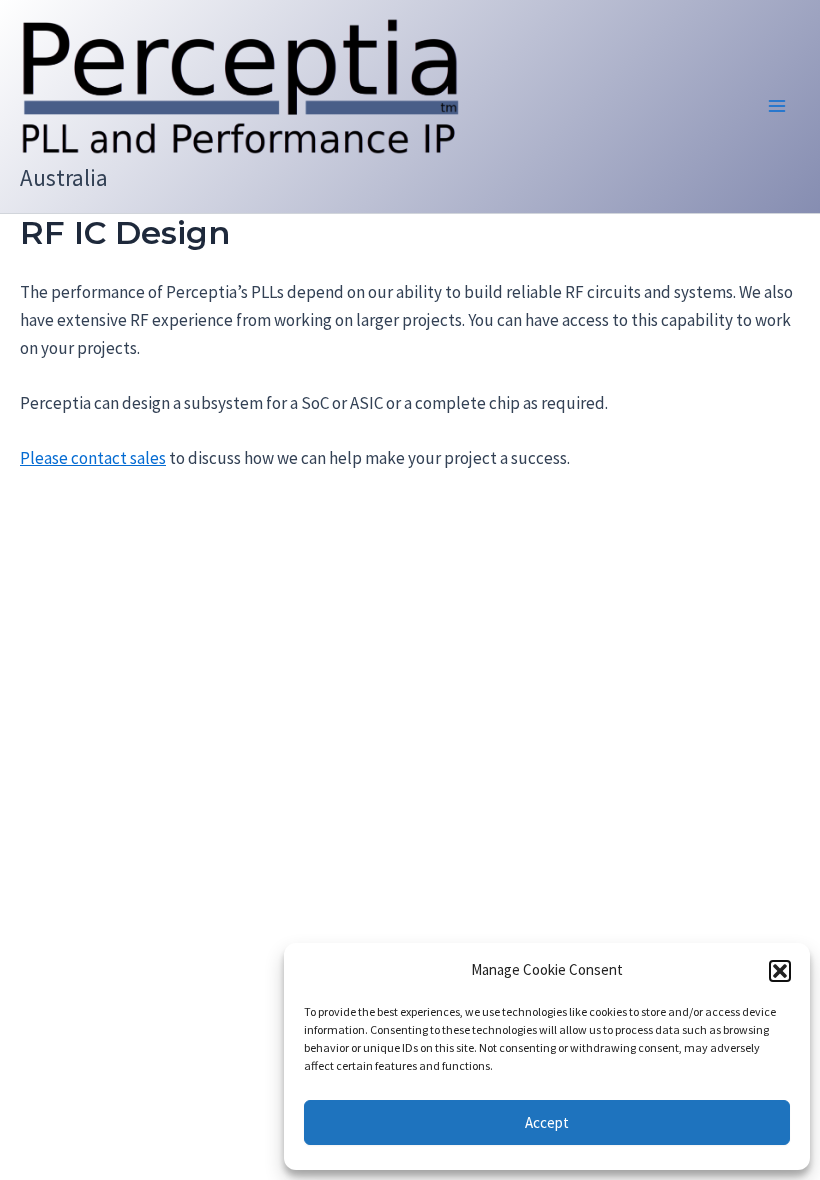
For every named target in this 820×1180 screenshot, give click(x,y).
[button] (780, 971)
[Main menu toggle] (778, 107)
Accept (547, 1122)
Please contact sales (93, 458)
